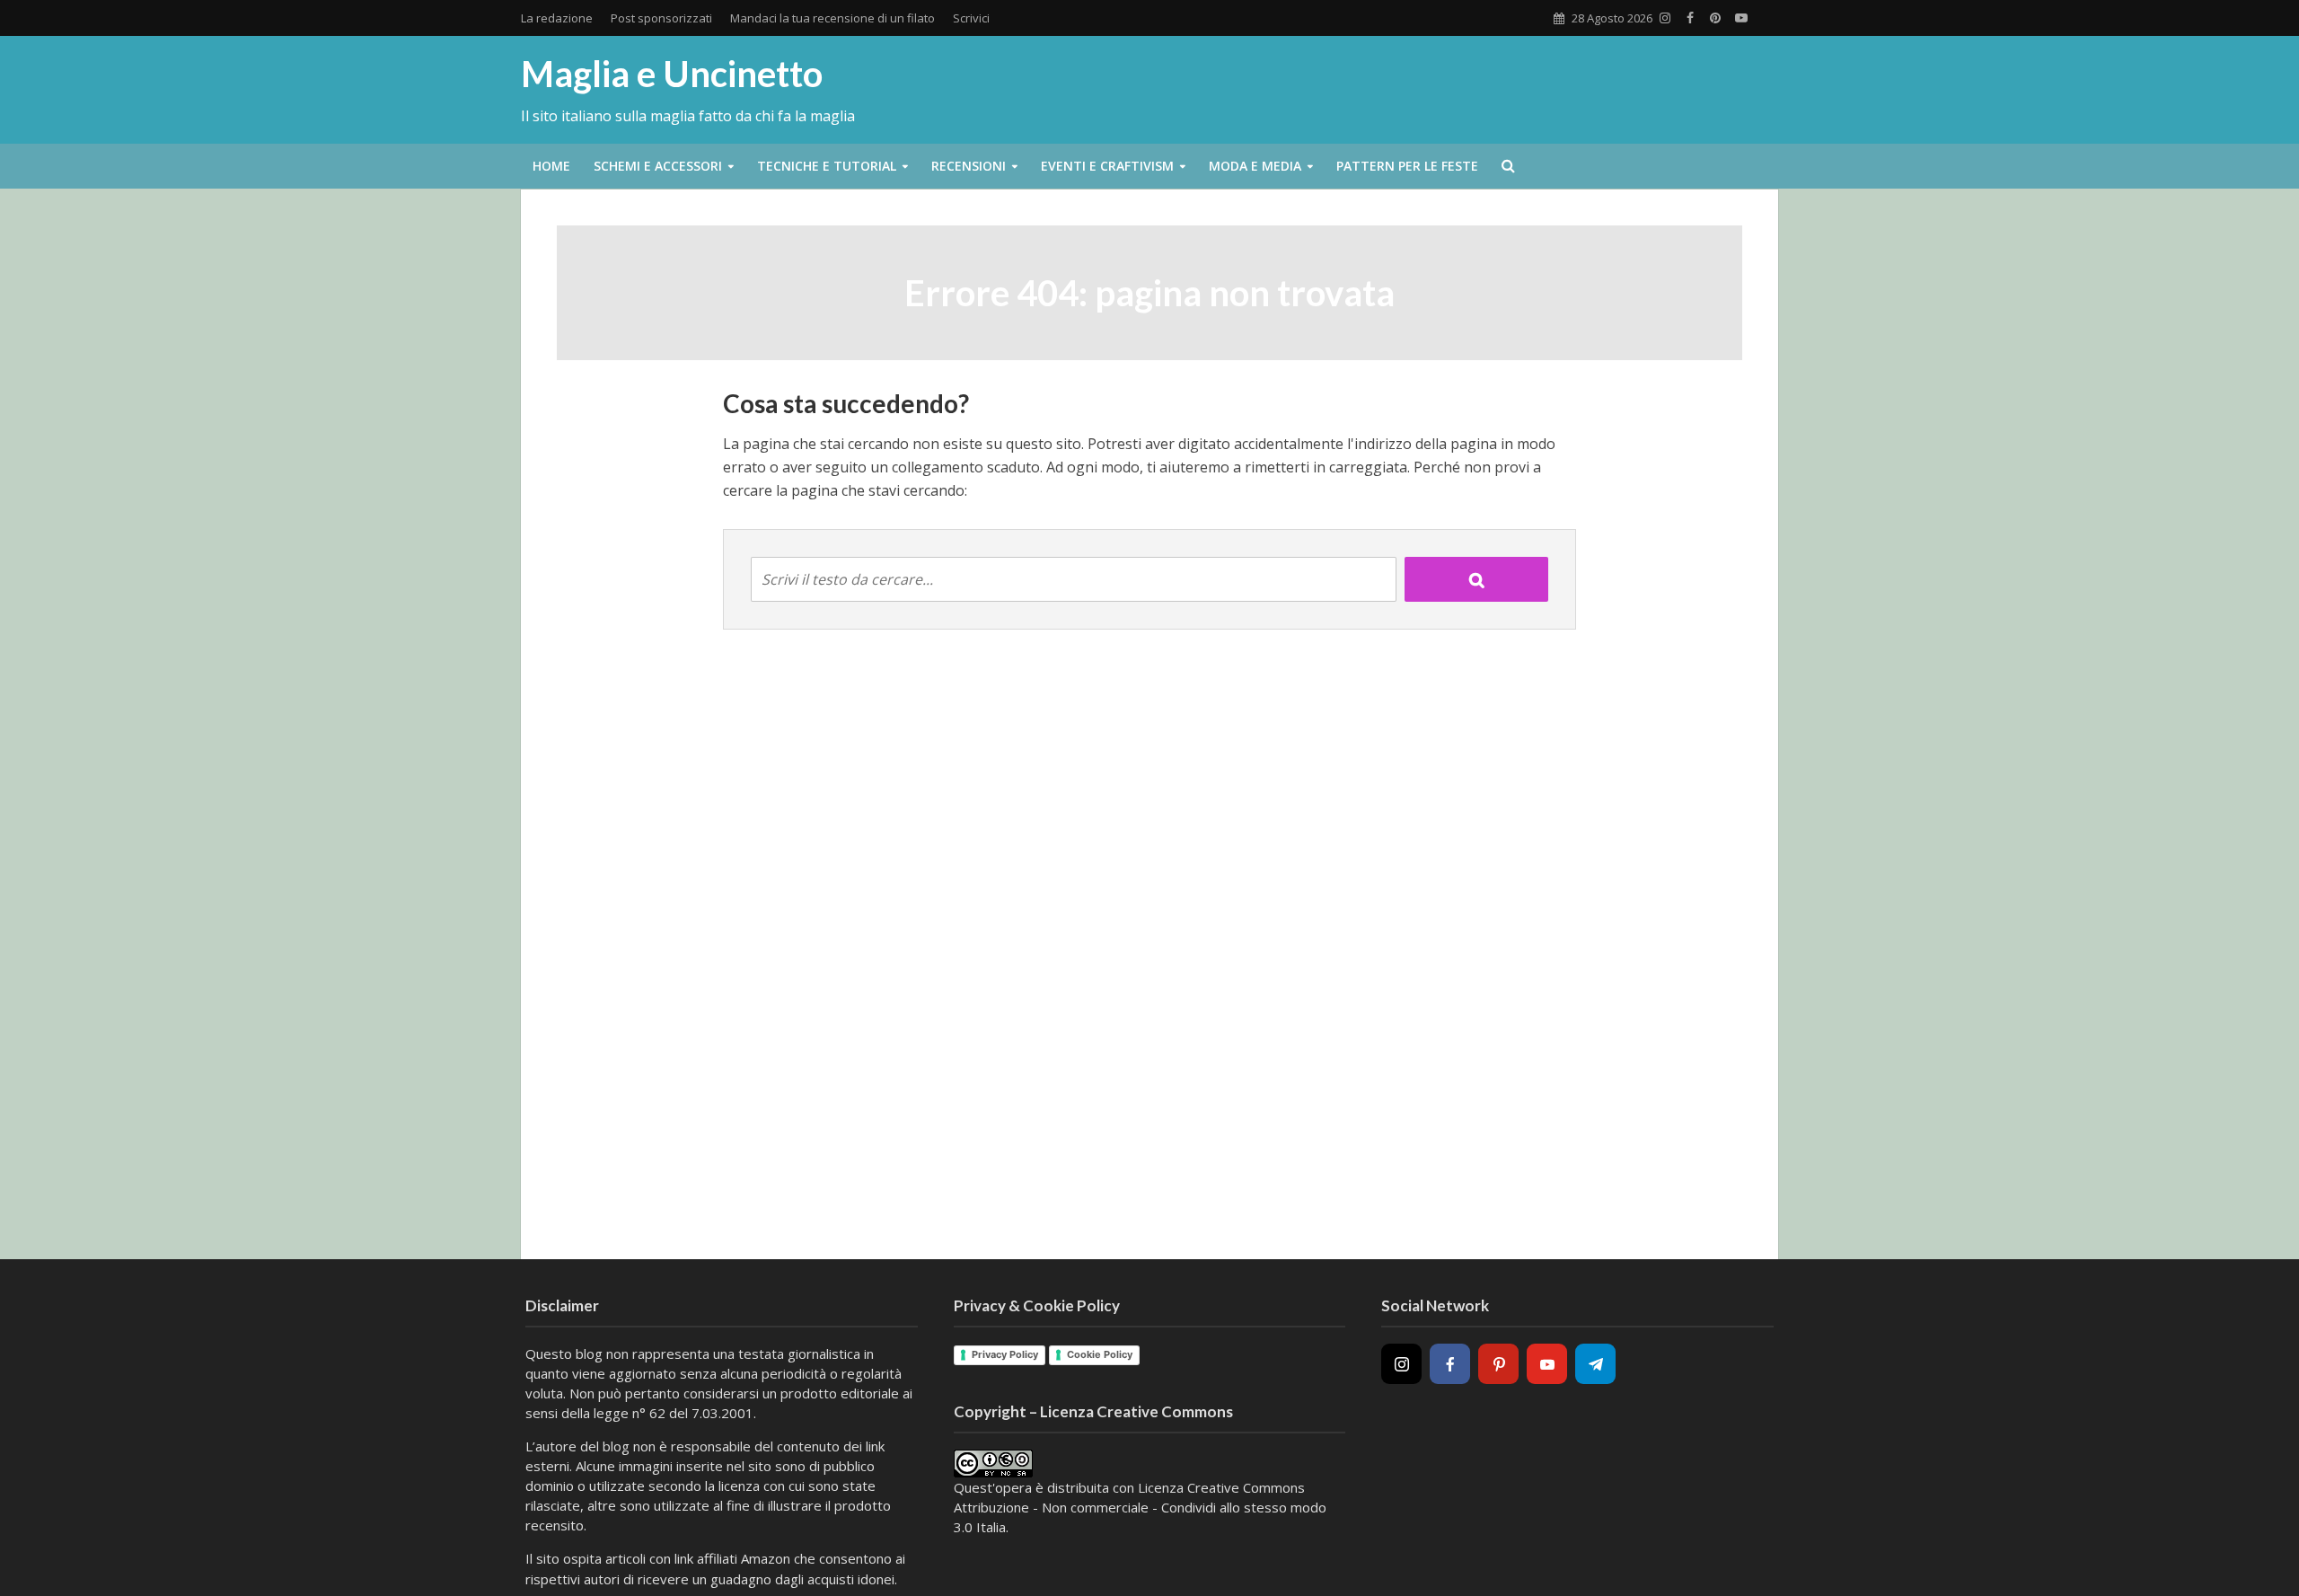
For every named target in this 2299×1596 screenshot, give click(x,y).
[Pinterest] (1498, 1364)
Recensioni (969, 166)
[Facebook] (1450, 1364)
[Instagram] (1401, 1364)
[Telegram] (1595, 1364)
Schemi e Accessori (658, 166)
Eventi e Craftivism (1107, 166)
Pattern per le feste (1407, 166)
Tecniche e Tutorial (827, 166)
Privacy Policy (1005, 1354)
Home (551, 166)
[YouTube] (1547, 1364)
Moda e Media (1255, 166)
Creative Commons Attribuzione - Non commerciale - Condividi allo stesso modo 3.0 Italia (1140, 1507)
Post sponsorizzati (661, 18)
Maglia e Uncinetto (672, 74)
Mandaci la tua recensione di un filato (832, 18)
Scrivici (971, 18)
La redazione (557, 18)
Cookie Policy (1100, 1354)
